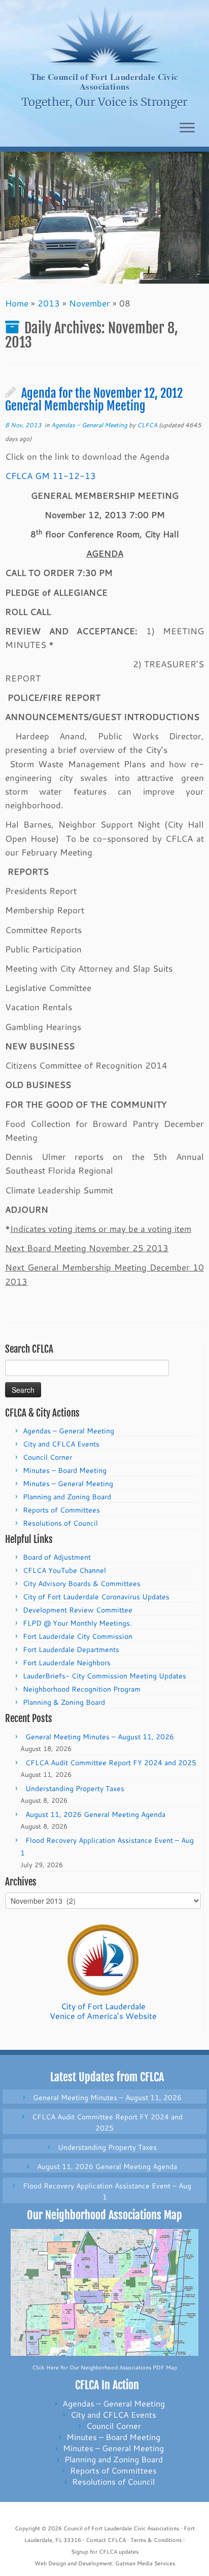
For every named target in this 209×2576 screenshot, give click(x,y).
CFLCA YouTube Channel (64, 1570)
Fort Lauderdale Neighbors (67, 1663)
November (90, 303)
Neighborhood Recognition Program (82, 1689)
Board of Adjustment (57, 1557)
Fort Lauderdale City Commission (78, 1636)
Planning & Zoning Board (64, 1702)
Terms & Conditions (156, 2540)
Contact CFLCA (106, 2540)
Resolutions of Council (60, 1523)
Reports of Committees (61, 1510)
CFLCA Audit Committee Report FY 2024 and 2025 (111, 1763)
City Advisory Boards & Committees (82, 1584)
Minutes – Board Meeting (65, 1470)
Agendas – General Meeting (68, 1431)
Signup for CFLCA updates (105, 2552)
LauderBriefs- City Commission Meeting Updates (104, 1676)
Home (17, 303)
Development (95, 2563)
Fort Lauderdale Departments (71, 1650)
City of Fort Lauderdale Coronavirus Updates (96, 1597)
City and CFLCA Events (61, 1444)
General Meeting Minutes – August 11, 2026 (100, 1737)
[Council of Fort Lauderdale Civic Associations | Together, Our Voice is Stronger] (104, 36)
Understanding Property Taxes (75, 1789)
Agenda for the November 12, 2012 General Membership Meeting (94, 400)
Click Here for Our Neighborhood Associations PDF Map (104, 2367)
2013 (49, 303)
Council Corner (47, 1457)
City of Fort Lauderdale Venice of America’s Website (103, 2011)
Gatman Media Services (145, 2563)
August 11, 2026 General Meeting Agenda (95, 1814)
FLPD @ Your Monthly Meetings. (77, 1623)
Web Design (50, 2563)
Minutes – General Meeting (68, 1484)
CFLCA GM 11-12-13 (50, 475)
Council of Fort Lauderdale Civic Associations (121, 2528)
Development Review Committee (78, 1610)
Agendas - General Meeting (90, 425)
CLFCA (147, 425)
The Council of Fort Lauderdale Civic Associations (104, 82)
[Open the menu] (187, 128)
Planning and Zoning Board (67, 1497)
